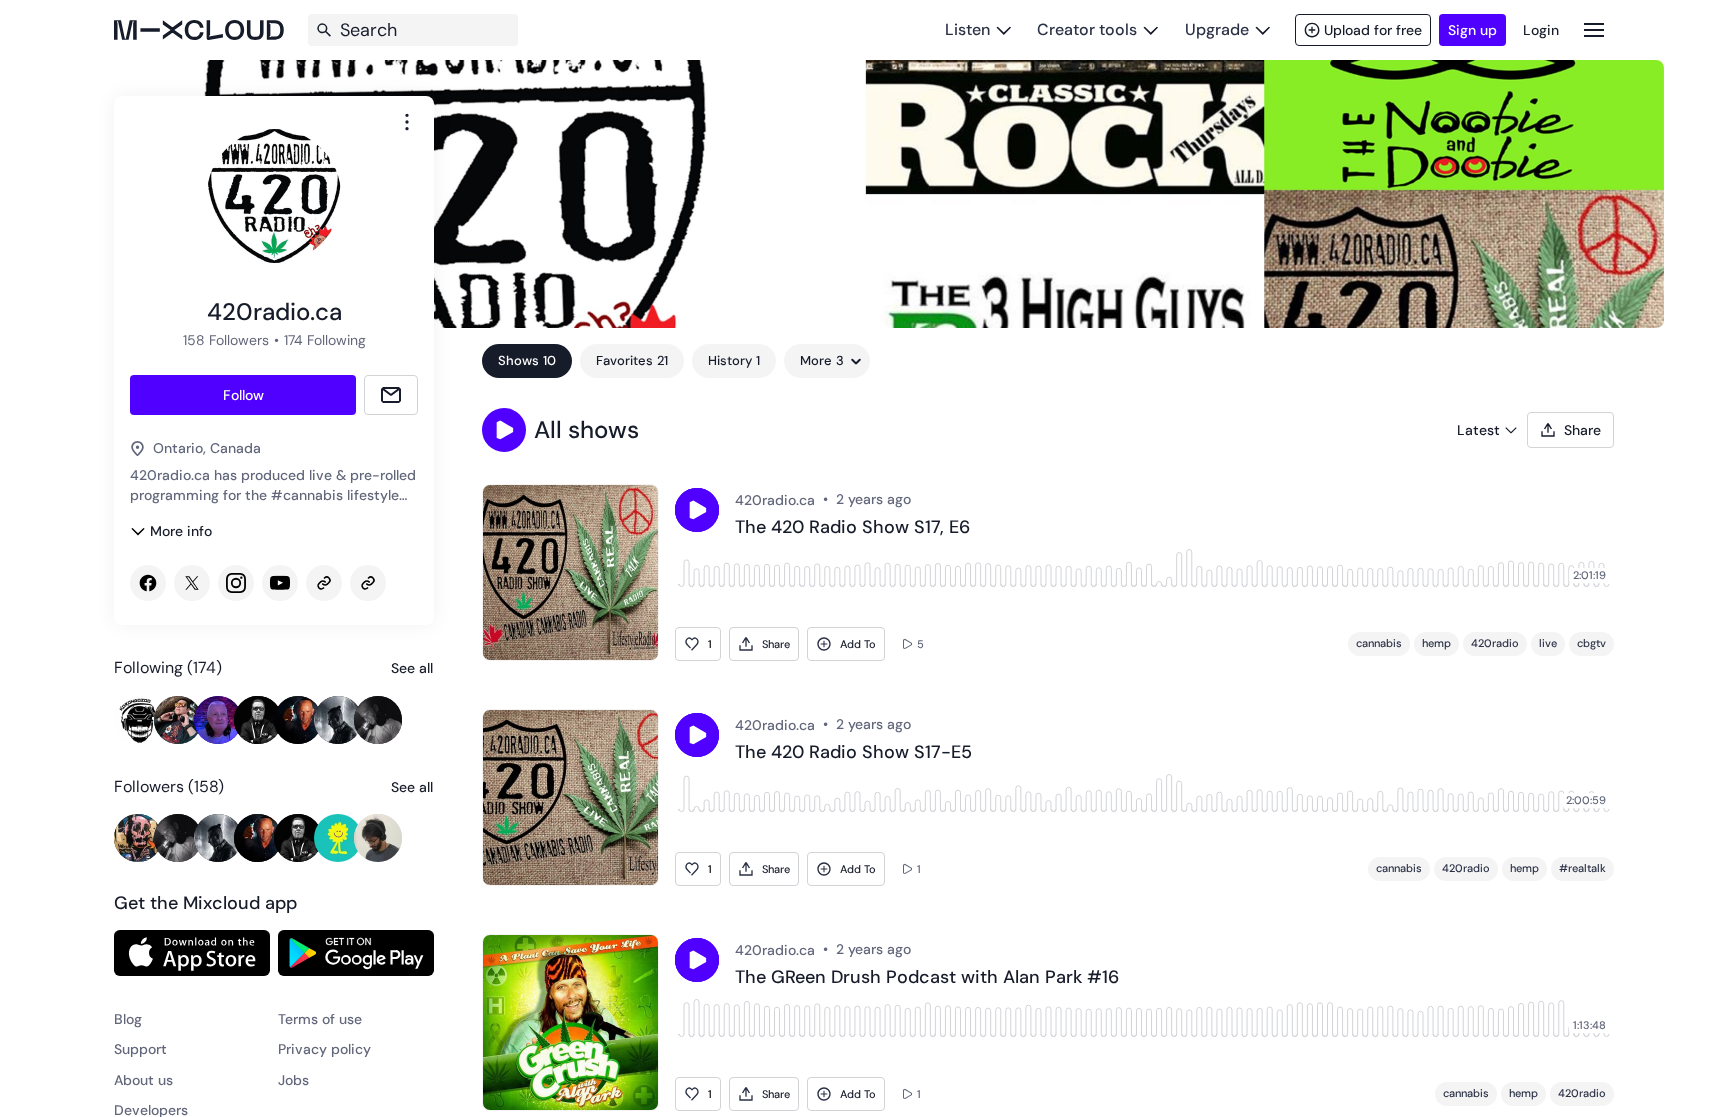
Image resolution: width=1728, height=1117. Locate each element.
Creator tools (1087, 29)
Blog (128, 1019)
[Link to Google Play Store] (356, 953)
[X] (192, 583)
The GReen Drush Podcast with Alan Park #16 (927, 978)
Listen (967, 29)
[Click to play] (697, 510)
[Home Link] (199, 30)
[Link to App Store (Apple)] (192, 953)
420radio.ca (775, 500)
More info (181, 531)
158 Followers (226, 340)
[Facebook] (148, 583)
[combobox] (407, 122)
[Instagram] (236, 583)
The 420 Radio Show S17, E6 (852, 528)
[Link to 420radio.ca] (324, 583)
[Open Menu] (1594, 29)
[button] (504, 430)
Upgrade (1217, 29)
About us (143, 1080)
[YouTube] (280, 583)
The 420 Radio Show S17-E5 (853, 753)
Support (140, 1049)
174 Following (325, 340)
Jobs (293, 1080)
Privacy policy (324, 1049)
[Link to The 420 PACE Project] (368, 583)
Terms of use (320, 1019)
